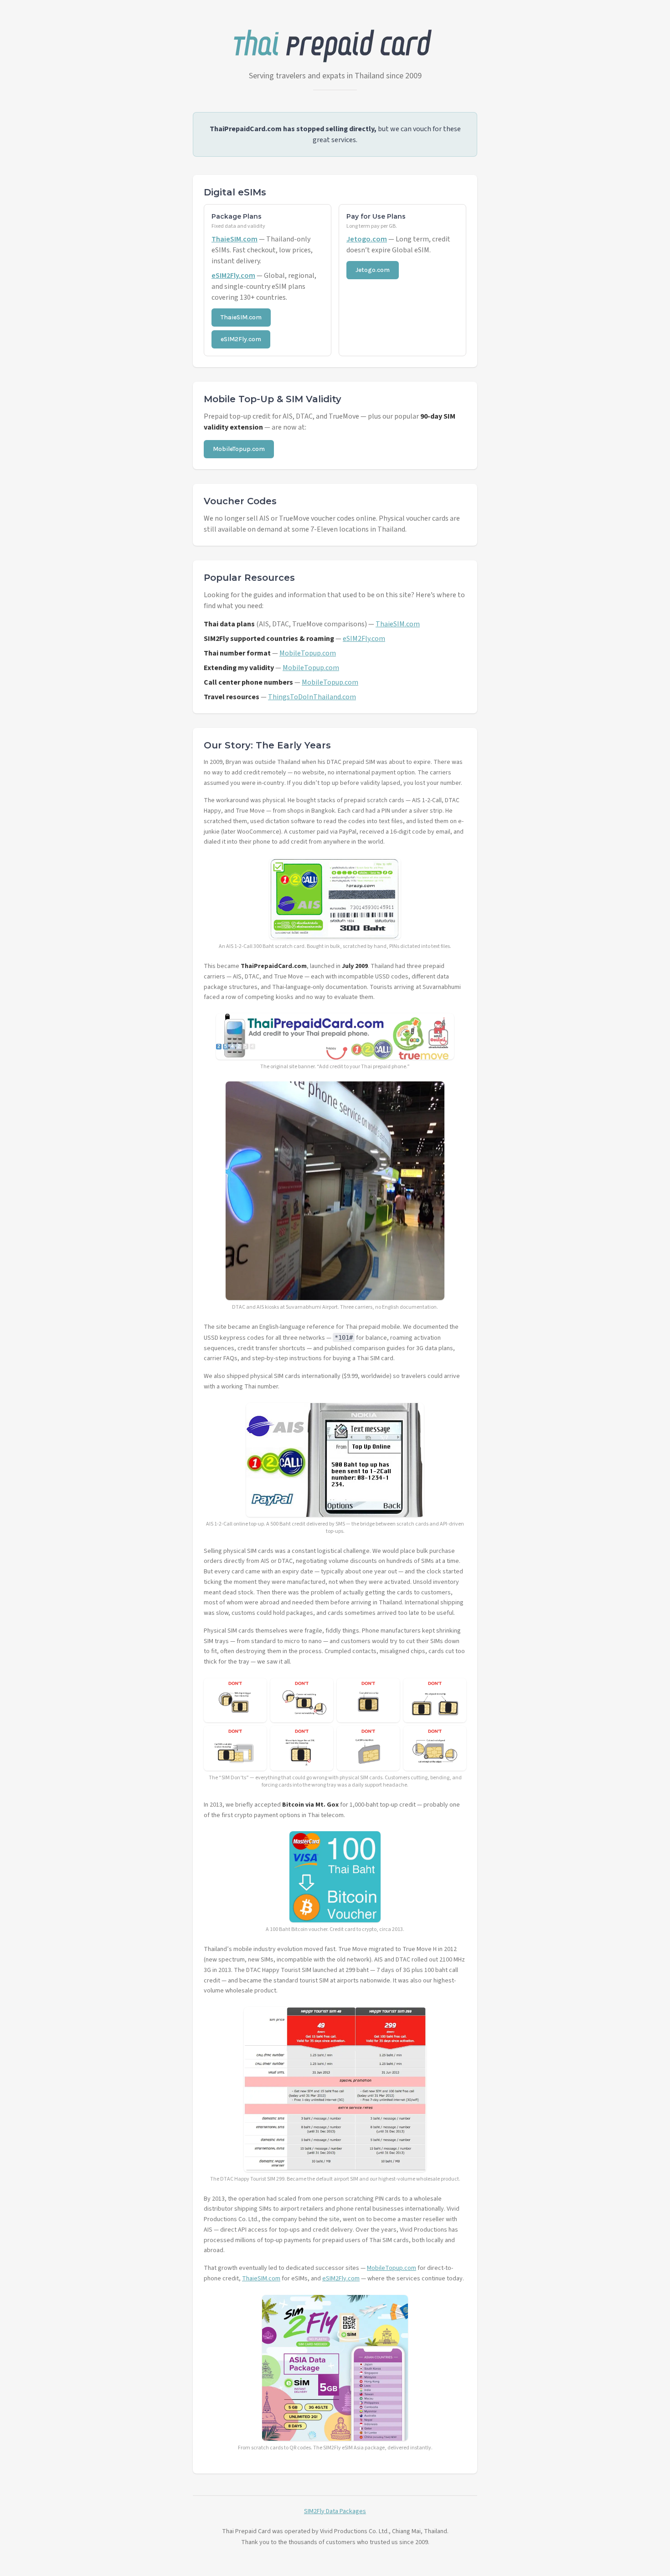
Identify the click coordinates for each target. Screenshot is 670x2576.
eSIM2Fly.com (233, 276)
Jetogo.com (367, 239)
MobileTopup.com (239, 449)
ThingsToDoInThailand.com (312, 697)
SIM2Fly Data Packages (335, 2511)
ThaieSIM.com (234, 239)
